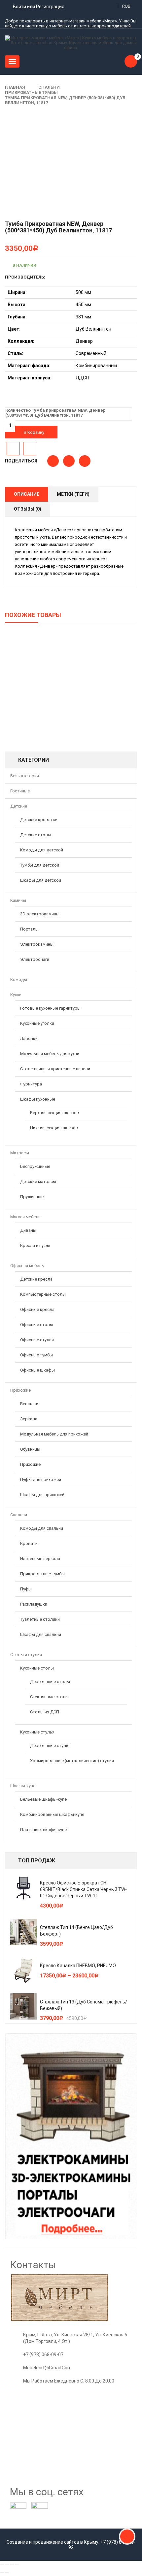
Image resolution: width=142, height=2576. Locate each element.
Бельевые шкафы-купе (43, 1799)
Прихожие (20, 1390)
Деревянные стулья (50, 1746)
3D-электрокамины (40, 914)
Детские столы (36, 835)
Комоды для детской (42, 850)
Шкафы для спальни (41, 1634)
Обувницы (30, 1449)
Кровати (29, 1543)
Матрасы (20, 1153)
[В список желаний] (13, 449)
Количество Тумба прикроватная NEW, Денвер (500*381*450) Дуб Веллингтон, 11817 (55, 413)
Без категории (25, 776)
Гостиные (20, 791)
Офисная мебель (27, 1266)
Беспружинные (35, 1166)
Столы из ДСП (45, 1712)
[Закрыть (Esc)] (2, 2565)
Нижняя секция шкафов (54, 1128)
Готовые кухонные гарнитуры (50, 1008)
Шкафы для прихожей (42, 1495)
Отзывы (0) (28, 509)
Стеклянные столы (49, 1697)
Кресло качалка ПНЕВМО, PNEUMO (78, 1966)
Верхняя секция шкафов (55, 1113)
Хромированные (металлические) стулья (72, 1761)
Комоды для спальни (42, 1528)
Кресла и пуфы (35, 1245)
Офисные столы (37, 1325)
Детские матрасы (38, 1182)
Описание (27, 494)
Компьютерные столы (43, 1294)
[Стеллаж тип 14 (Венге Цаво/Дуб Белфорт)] (23, 1932)
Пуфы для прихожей (41, 1480)
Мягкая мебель (25, 1217)
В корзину (34, 432)
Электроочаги (35, 959)
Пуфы (26, 1589)
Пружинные (32, 1197)
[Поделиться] (7, 2565)
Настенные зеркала (40, 1559)
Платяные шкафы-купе (43, 1830)
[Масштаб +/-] (17, 2565)
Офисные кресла (37, 1309)
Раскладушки (34, 1604)
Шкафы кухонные (38, 1099)
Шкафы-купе (23, 1786)
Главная (15, 87)
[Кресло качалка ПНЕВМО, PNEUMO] (23, 1970)
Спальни (49, 87)
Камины (18, 900)
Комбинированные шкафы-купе (52, 1814)
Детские (19, 806)
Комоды (19, 979)
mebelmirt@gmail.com (47, 2368)
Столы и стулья (26, 1655)
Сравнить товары (30, 449)
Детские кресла (36, 1279)
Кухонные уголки (37, 1023)
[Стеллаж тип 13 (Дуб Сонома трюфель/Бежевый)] (23, 2006)
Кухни (16, 995)
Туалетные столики (40, 1619)
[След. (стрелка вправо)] (7, 2572)
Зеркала (29, 1419)
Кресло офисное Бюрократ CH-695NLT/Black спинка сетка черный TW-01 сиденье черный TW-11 (83, 1889)
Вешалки (29, 1404)
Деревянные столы (50, 1682)
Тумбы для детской (40, 865)
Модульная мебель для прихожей (54, 1434)
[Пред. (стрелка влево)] (2, 2572)
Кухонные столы (37, 1668)
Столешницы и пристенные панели (55, 1069)
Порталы (29, 929)
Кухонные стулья (37, 1732)
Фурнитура (31, 1084)
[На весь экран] (12, 2565)
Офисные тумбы (36, 1355)
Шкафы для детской (41, 880)
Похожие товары (33, 615)
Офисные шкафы (37, 1370)
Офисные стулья (37, 1340)
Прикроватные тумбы (31, 92)
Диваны (28, 1230)
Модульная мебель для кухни (50, 1054)
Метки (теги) (73, 494)
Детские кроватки (39, 820)
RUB (126, 6)
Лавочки (29, 1038)
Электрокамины (37, 944)
